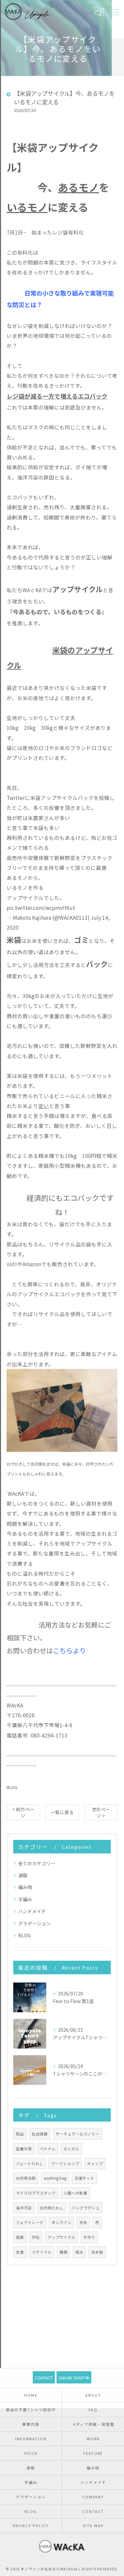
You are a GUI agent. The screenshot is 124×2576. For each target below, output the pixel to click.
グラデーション (34, 1923)
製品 (20, 2134)
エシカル (71, 2149)
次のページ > (101, 1812)
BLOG (12, 1787)
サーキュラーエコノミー (77, 2134)
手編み (25, 1899)
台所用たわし (52, 2208)
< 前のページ (23, 1812)
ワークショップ (65, 2164)
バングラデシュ (85, 2208)
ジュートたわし (30, 2164)
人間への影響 (75, 2193)
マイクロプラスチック (36, 2193)
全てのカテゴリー (37, 1863)
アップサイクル (62, 2237)
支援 (20, 2252)
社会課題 (40, 2134)
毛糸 (83, 2222)
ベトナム (48, 2149)
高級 (20, 2237)
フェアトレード (30, 2222)
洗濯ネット (84, 2178)
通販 (23, 1875)
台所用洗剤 (26, 2178)
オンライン (62, 2222)
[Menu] (114, 12)
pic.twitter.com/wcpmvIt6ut (41, 908)
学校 (36, 2237)
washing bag (55, 2178)
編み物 (25, 1887)
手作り (89, 2237)
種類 (63, 2252)
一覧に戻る (62, 1812)
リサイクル (42, 2252)
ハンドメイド (32, 1911)
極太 (79, 2252)
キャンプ (95, 2164)
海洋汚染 (24, 2208)
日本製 (97, 2252)
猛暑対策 (24, 2149)
